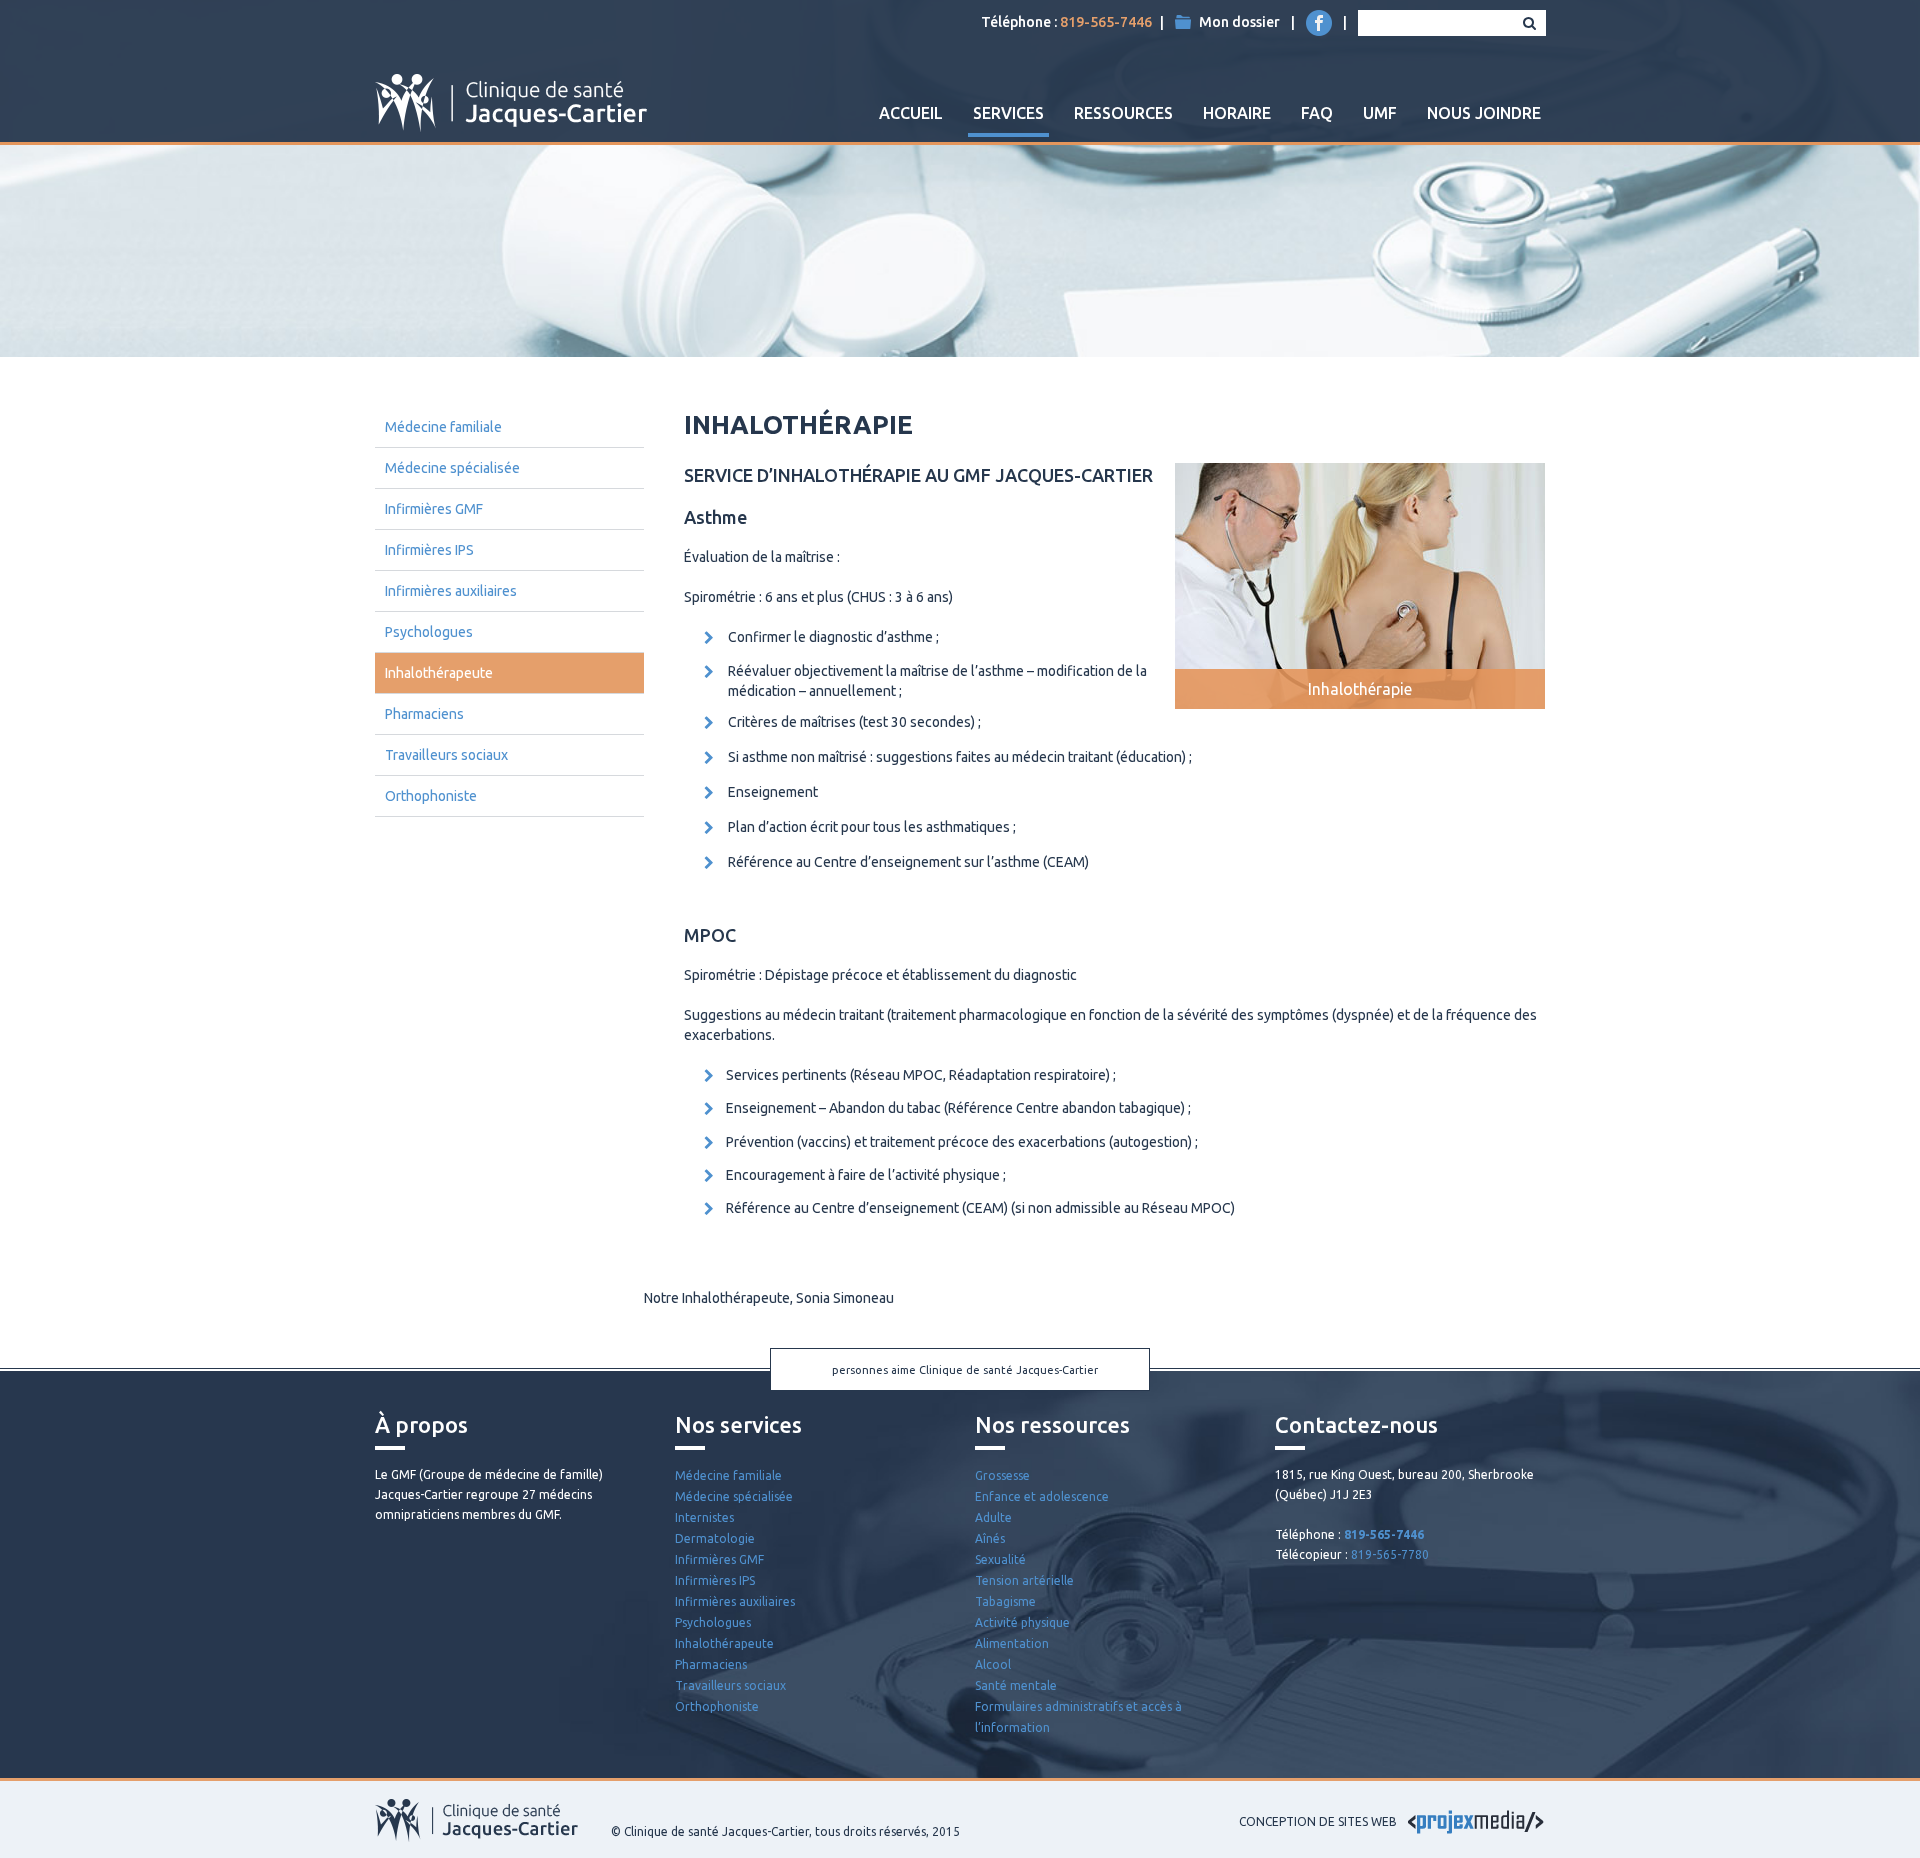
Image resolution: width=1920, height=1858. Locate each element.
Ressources (1123, 113)
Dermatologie (715, 1538)
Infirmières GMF (434, 509)
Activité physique (1022, 1622)
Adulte (993, 1517)
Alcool (993, 1664)
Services (1008, 113)
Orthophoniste (431, 796)
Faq (1317, 113)
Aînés (990, 1538)
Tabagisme (1005, 1601)
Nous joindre (1484, 113)
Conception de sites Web (1318, 1821)
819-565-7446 (1106, 22)
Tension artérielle (1024, 1580)
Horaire (1237, 113)
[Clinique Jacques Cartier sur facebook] (1319, 23)
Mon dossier (1239, 22)
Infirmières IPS (429, 550)
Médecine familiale (443, 427)
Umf (1380, 113)
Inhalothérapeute (439, 673)
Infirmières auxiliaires (451, 591)
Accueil (911, 113)
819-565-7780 (1390, 1554)
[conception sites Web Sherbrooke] (1476, 1821)
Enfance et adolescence (1042, 1496)
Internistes (704, 1517)
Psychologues (429, 632)
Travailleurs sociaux (446, 755)
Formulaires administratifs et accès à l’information (1078, 1717)
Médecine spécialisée (452, 468)
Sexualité (1000, 1559)
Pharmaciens (424, 714)
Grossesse (1002, 1475)
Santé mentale (1016, 1685)
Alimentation (1012, 1643)
